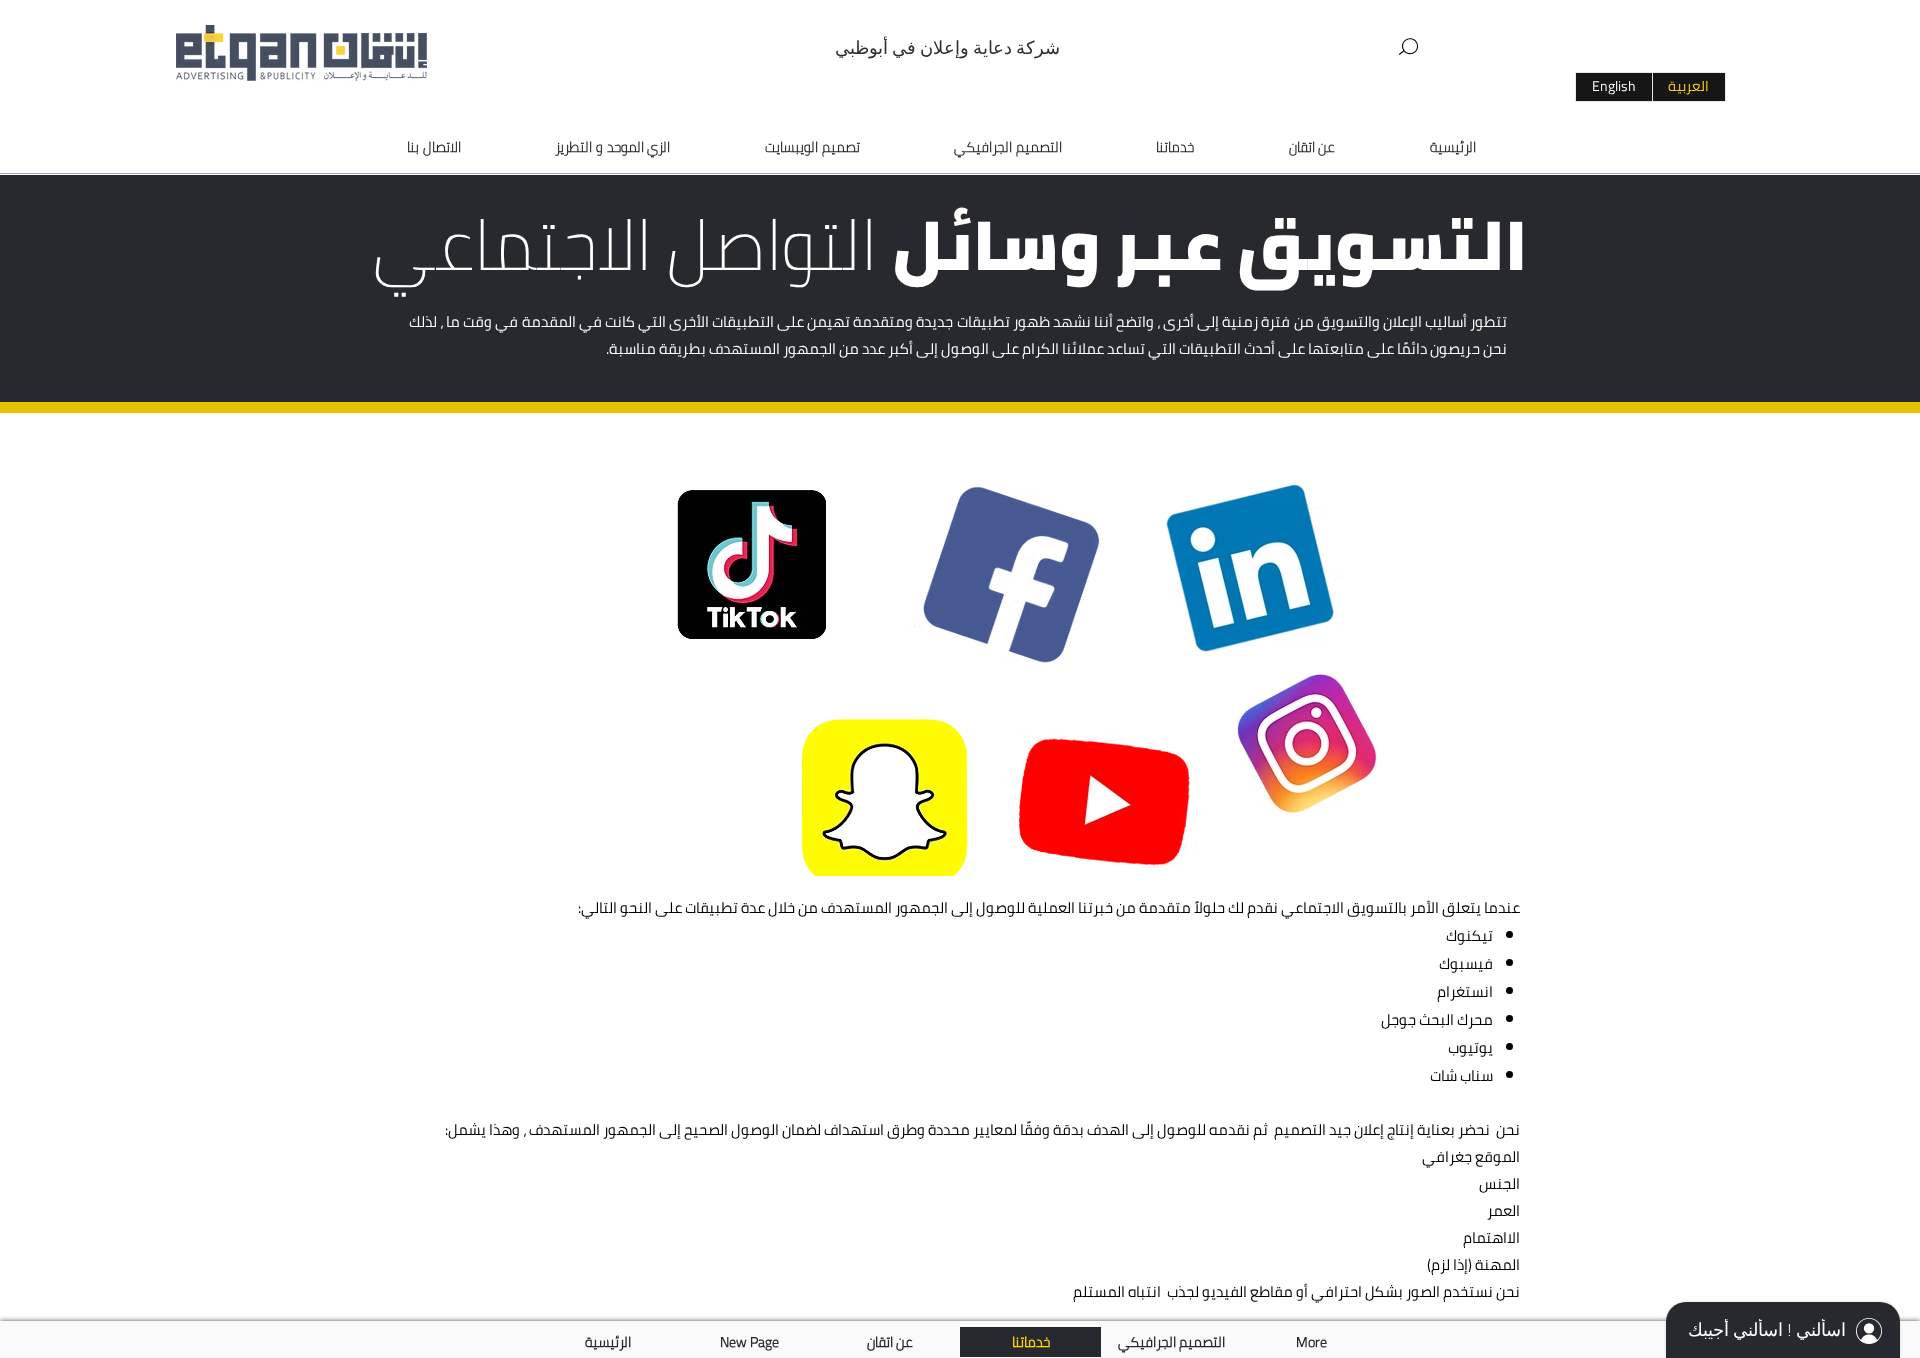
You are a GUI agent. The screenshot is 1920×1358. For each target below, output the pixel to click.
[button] (1409, 47)
